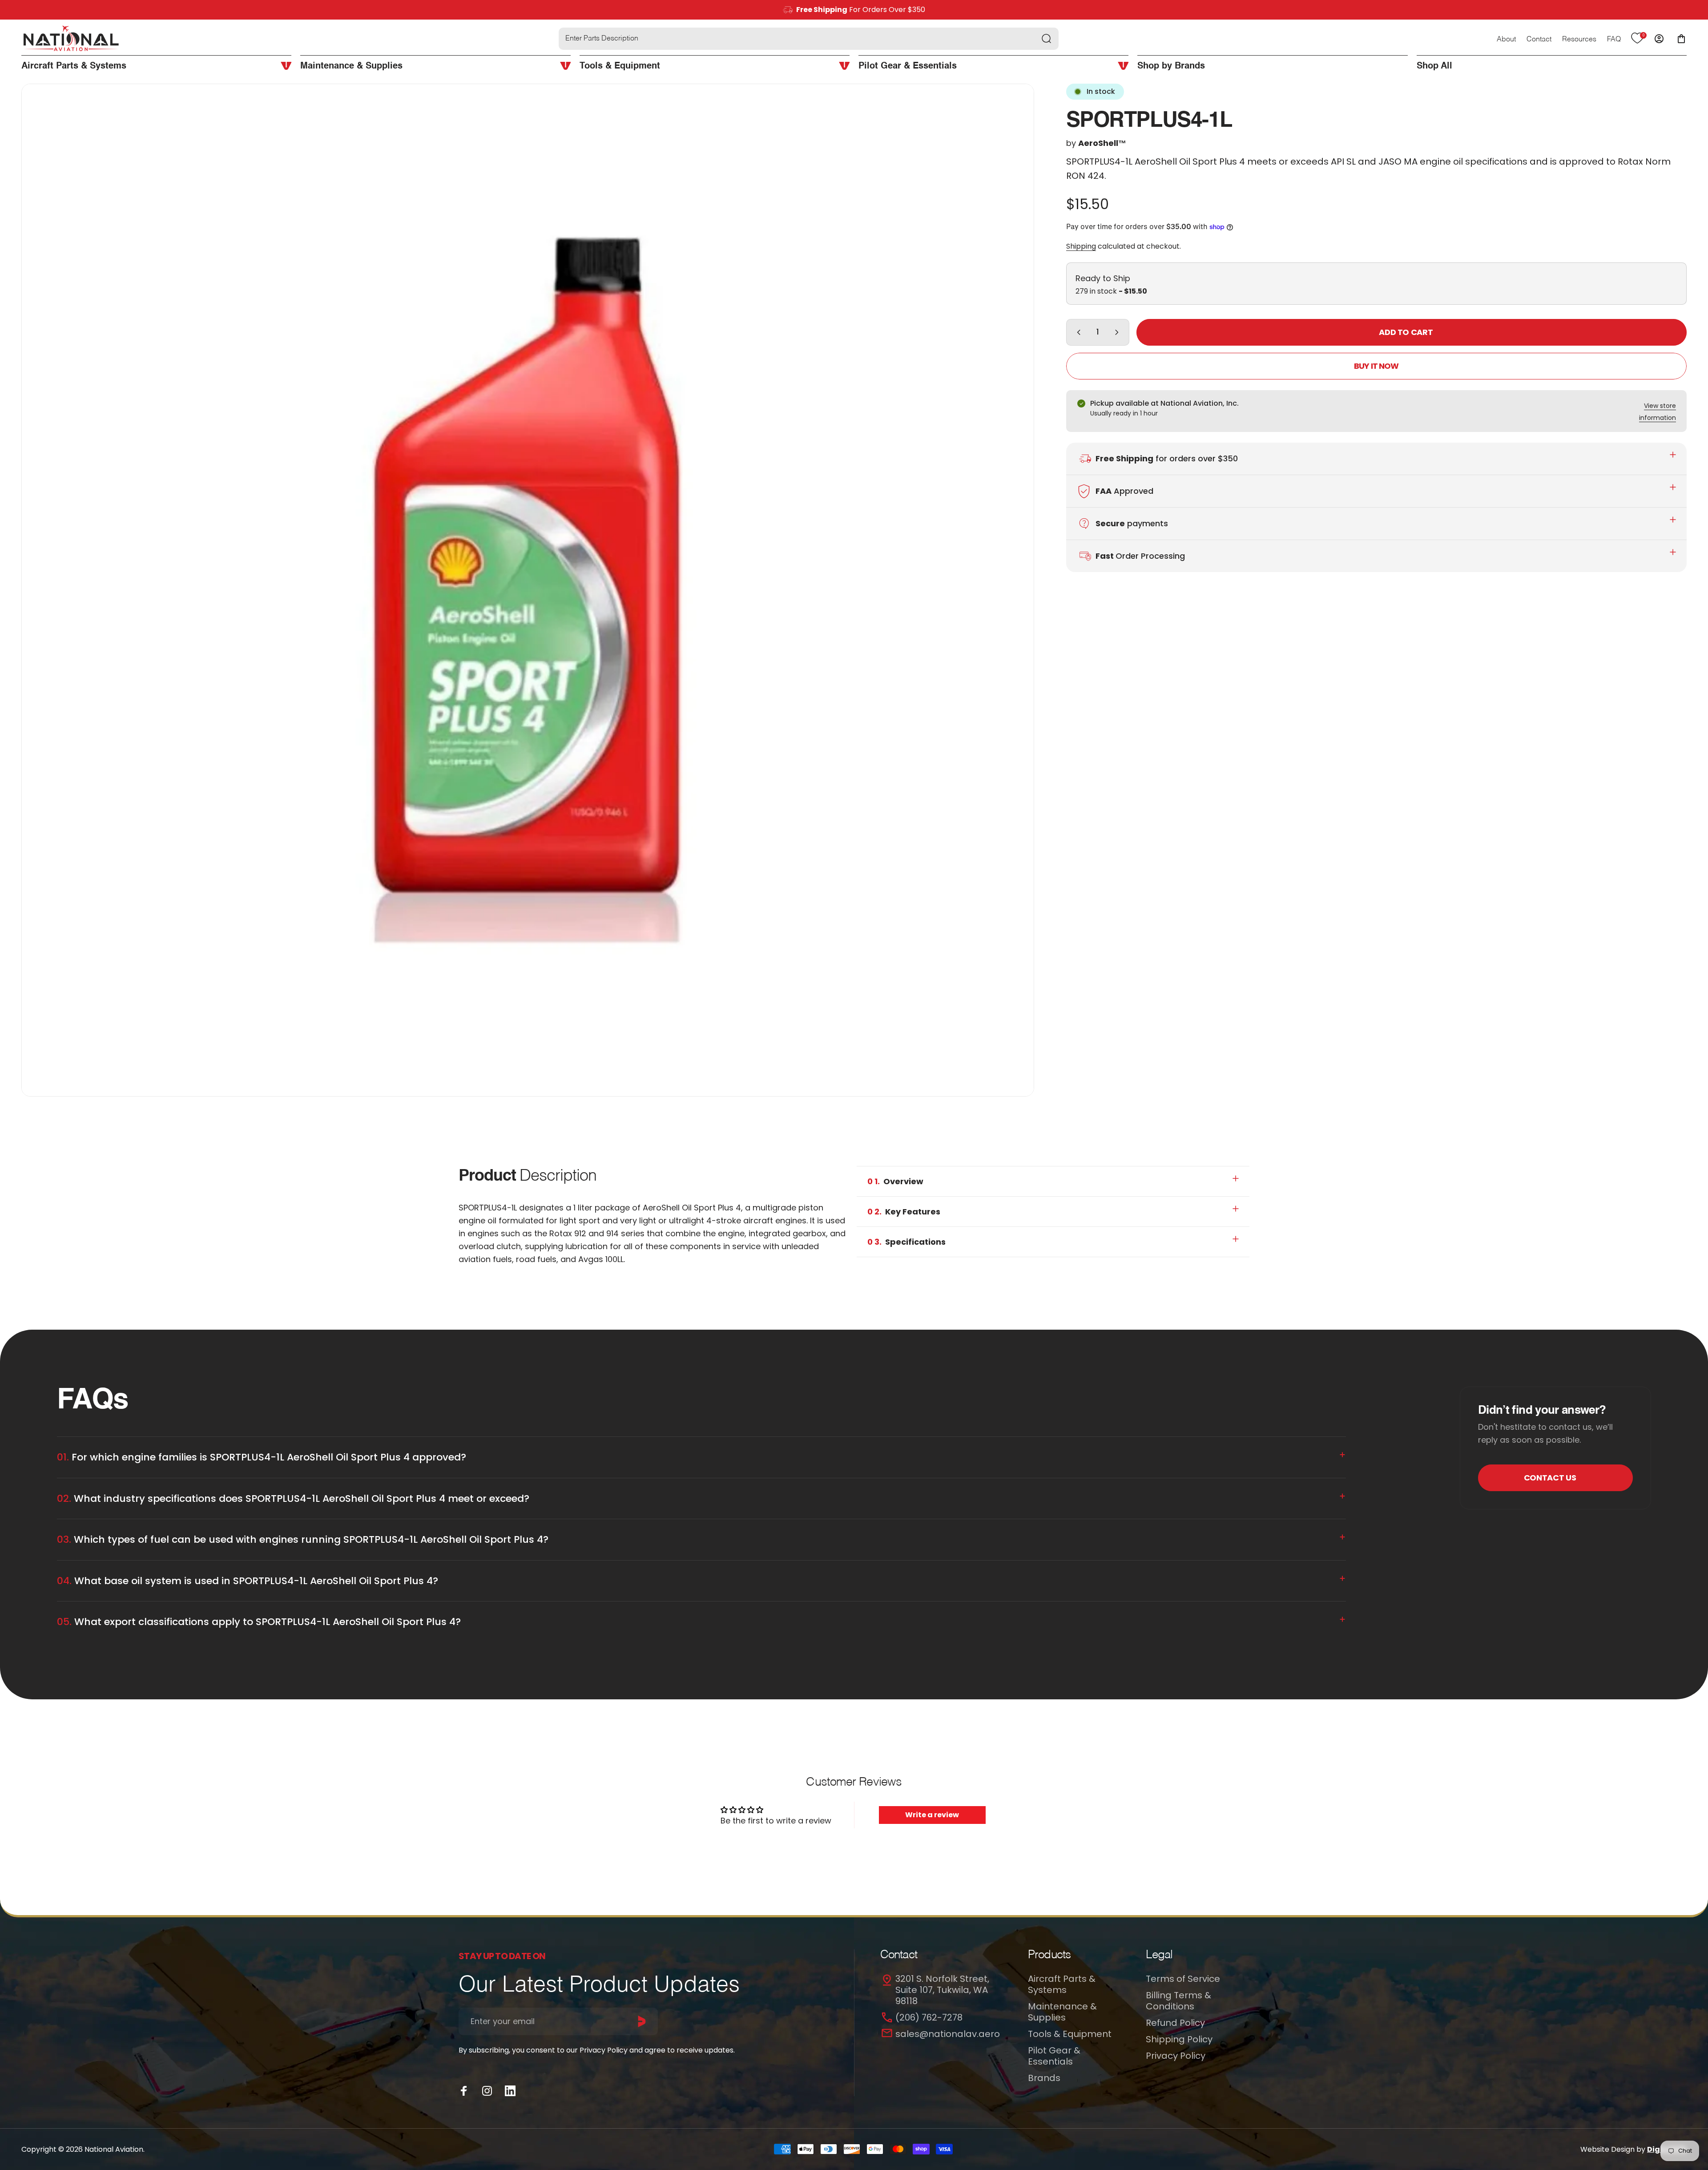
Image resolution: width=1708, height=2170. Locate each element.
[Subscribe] (642, 2021)
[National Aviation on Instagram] (487, 2091)
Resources (1579, 40)
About (1506, 40)
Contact (1539, 40)
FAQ (1614, 40)
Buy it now (1376, 366)
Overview (895, 1181)
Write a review (932, 1815)
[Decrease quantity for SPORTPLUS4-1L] (1077, 332)
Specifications (906, 1242)
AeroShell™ (1102, 143)
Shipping (1081, 246)
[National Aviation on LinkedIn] (510, 2091)
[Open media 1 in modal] (528, 590)
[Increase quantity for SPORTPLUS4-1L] (1119, 332)
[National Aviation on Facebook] (464, 2091)
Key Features (904, 1212)
